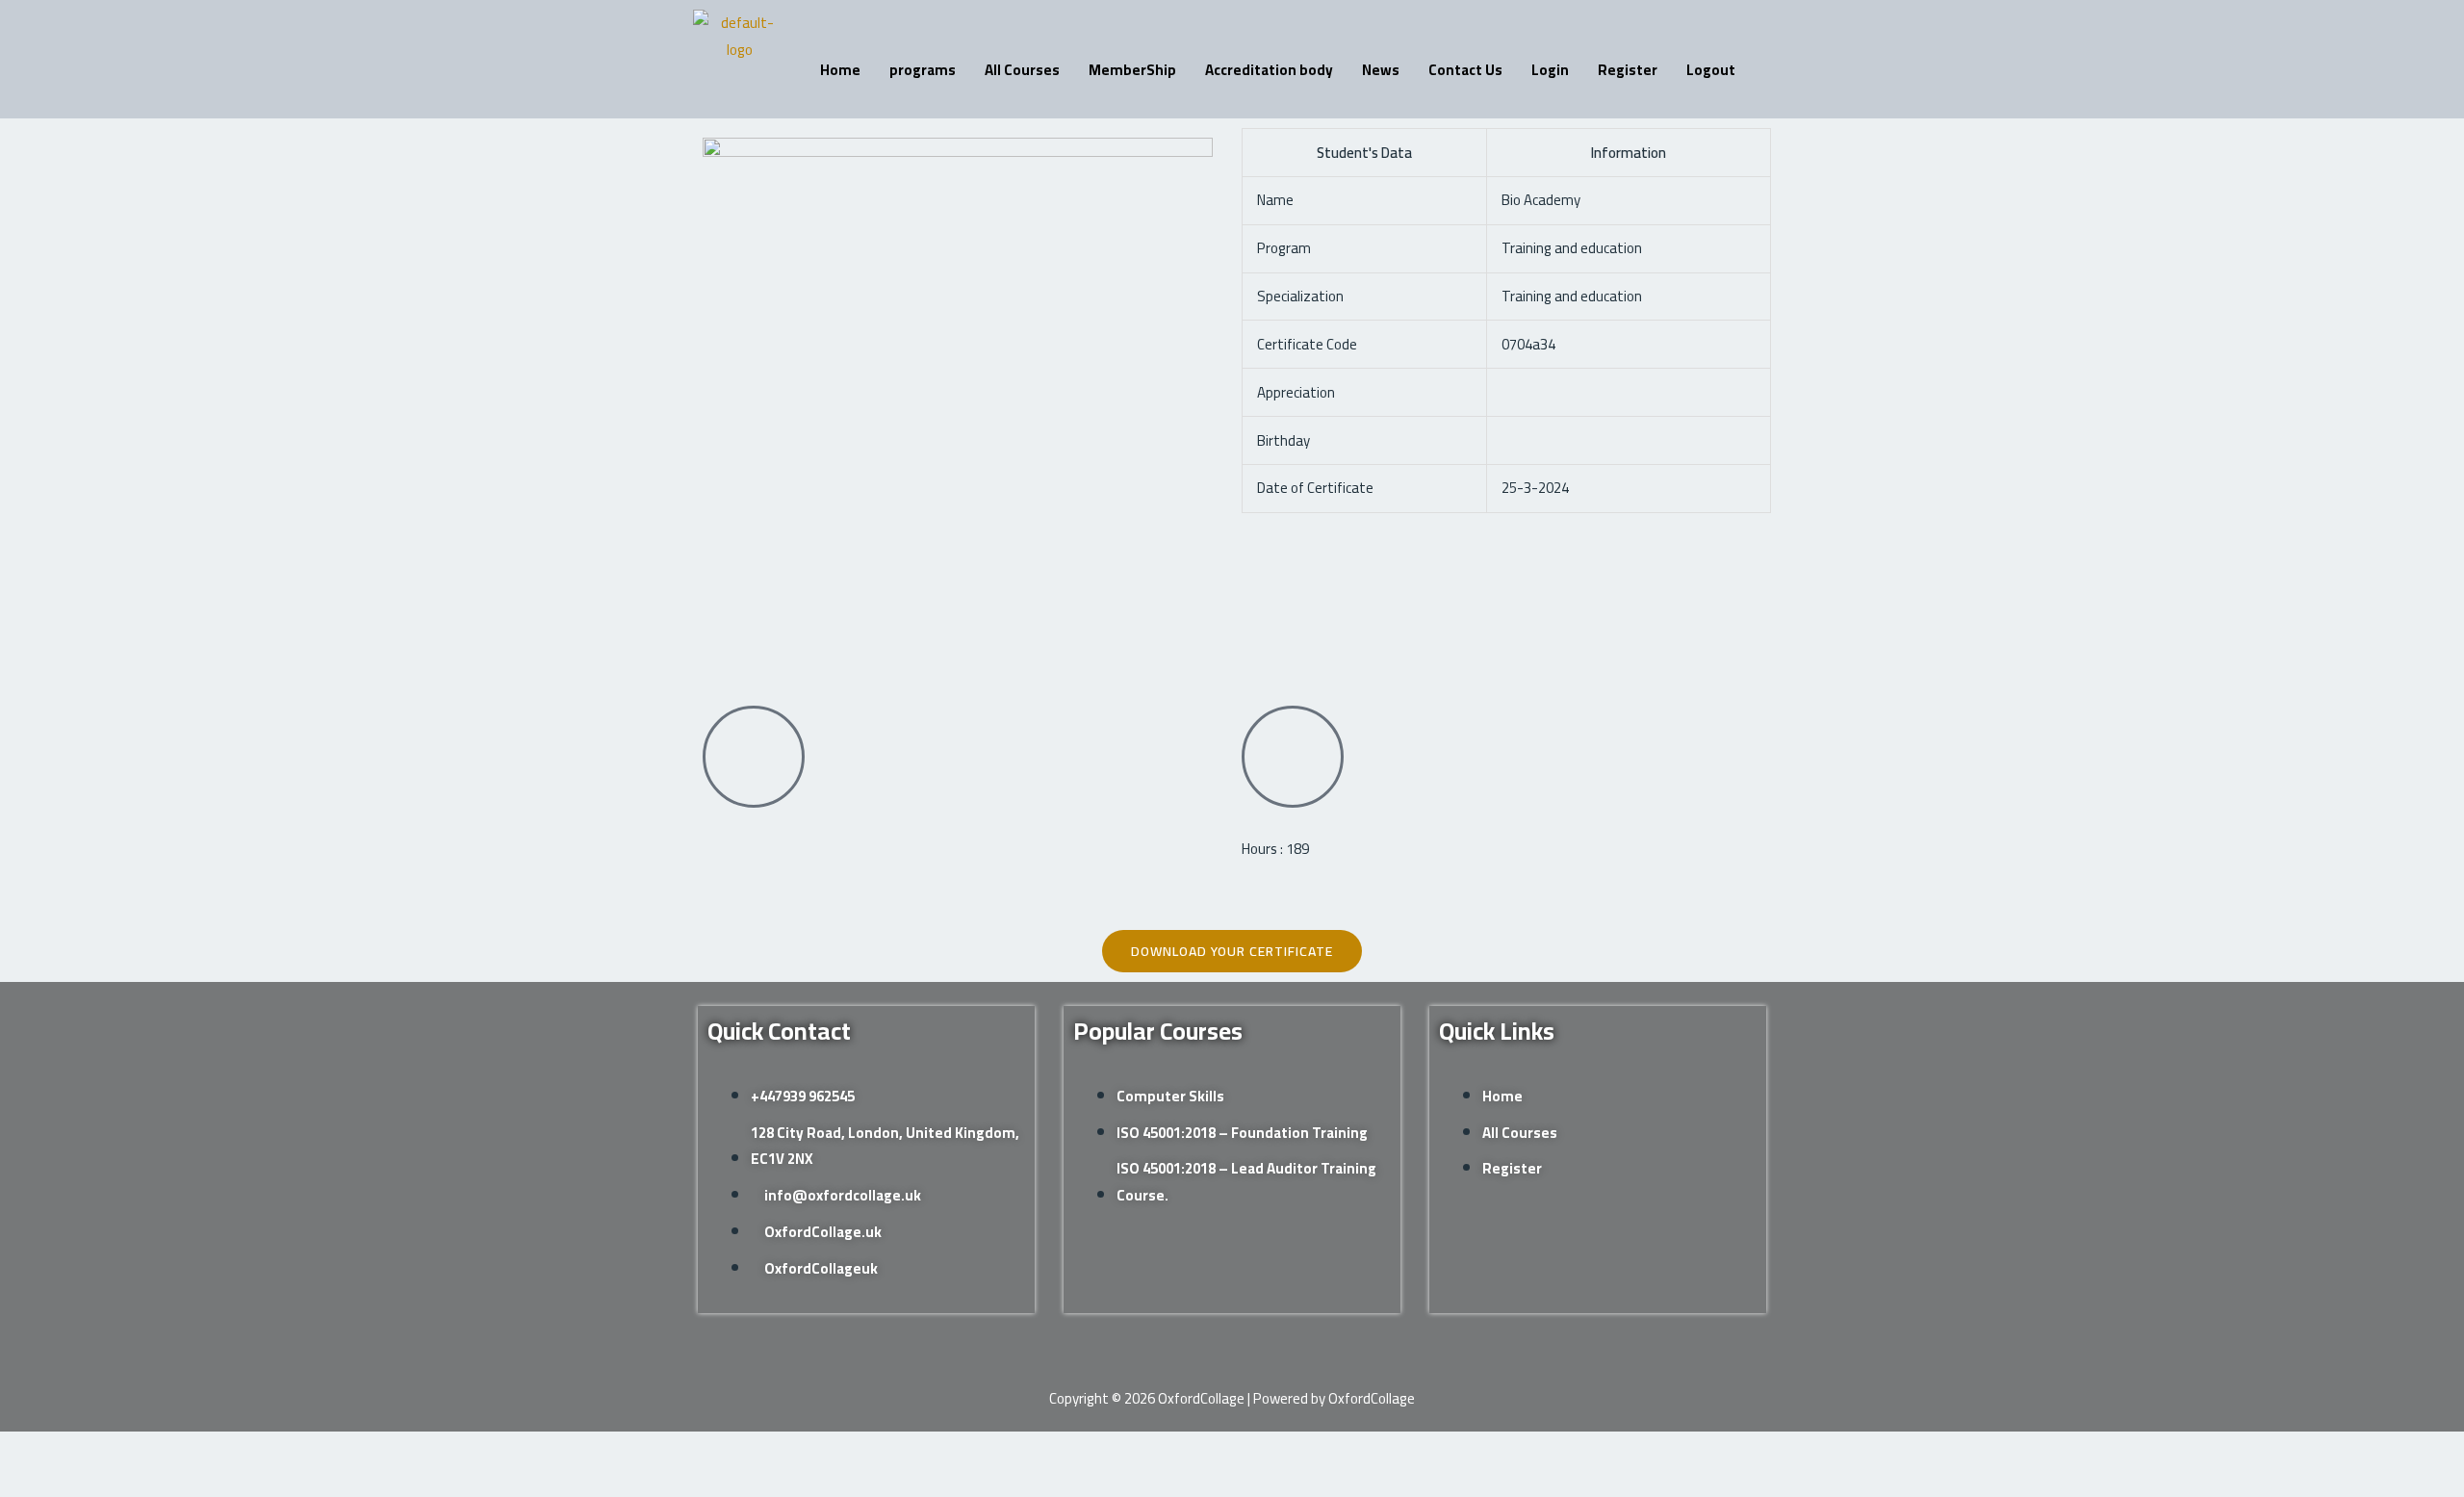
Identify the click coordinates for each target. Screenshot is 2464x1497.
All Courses (1022, 70)
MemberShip (1132, 70)
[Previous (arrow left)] (29, 1483)
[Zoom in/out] (29, 1450)
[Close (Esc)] (211, 1450)
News (1381, 70)
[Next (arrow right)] (90, 1483)
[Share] (150, 1450)
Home (840, 70)
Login (1550, 70)
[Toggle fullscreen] (90, 1450)
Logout (1711, 70)
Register (1628, 70)
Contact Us (1465, 70)
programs (923, 70)
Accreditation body (1269, 70)
